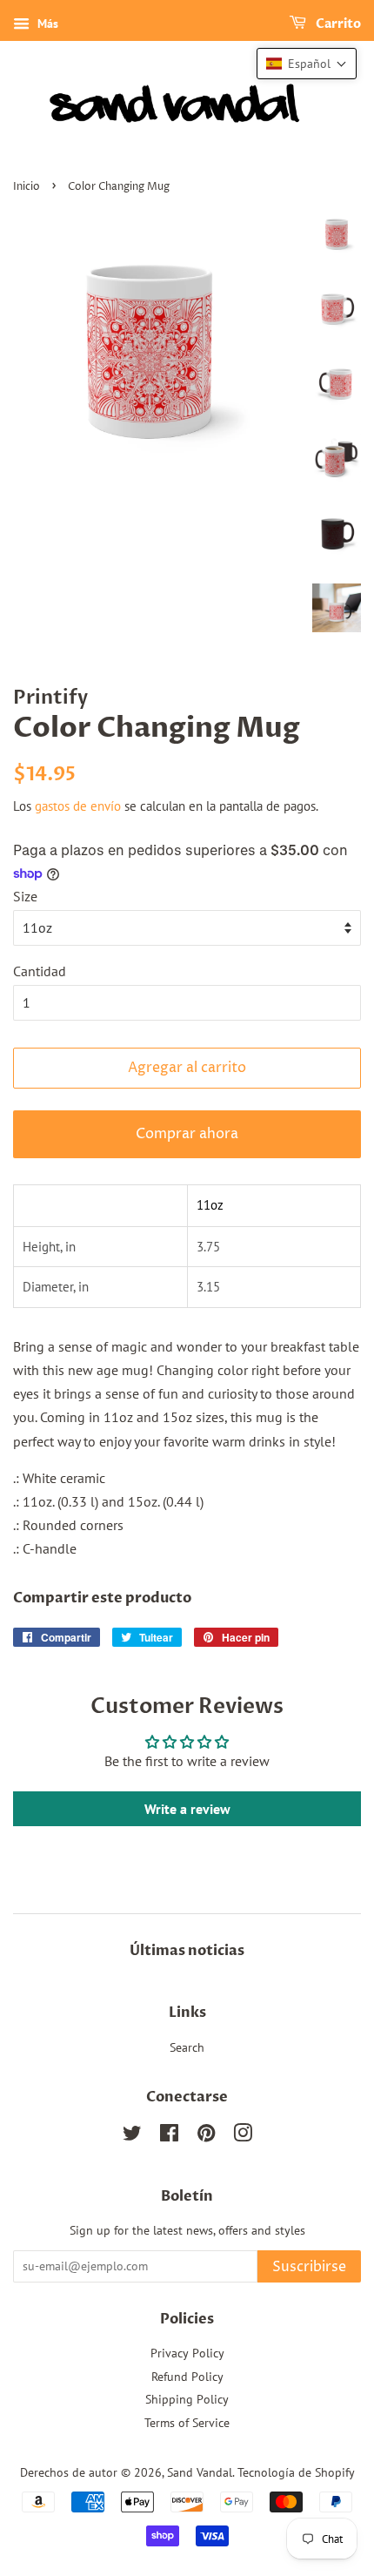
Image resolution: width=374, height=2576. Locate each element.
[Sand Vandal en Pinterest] (206, 2136)
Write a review (187, 1809)
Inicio (27, 187)
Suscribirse (309, 2267)
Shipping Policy (187, 2399)
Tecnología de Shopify (296, 2472)
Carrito (337, 24)
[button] (307, 64)
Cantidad (40, 971)
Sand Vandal (200, 2472)
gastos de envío (78, 806)
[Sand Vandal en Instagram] (243, 2136)
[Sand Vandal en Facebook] (169, 2136)
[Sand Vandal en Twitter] (132, 2136)
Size (25, 896)
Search (187, 2047)
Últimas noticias (187, 1951)
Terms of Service (187, 2423)
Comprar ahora (187, 1134)
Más (46, 24)
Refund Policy (187, 2377)
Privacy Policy (187, 2353)
